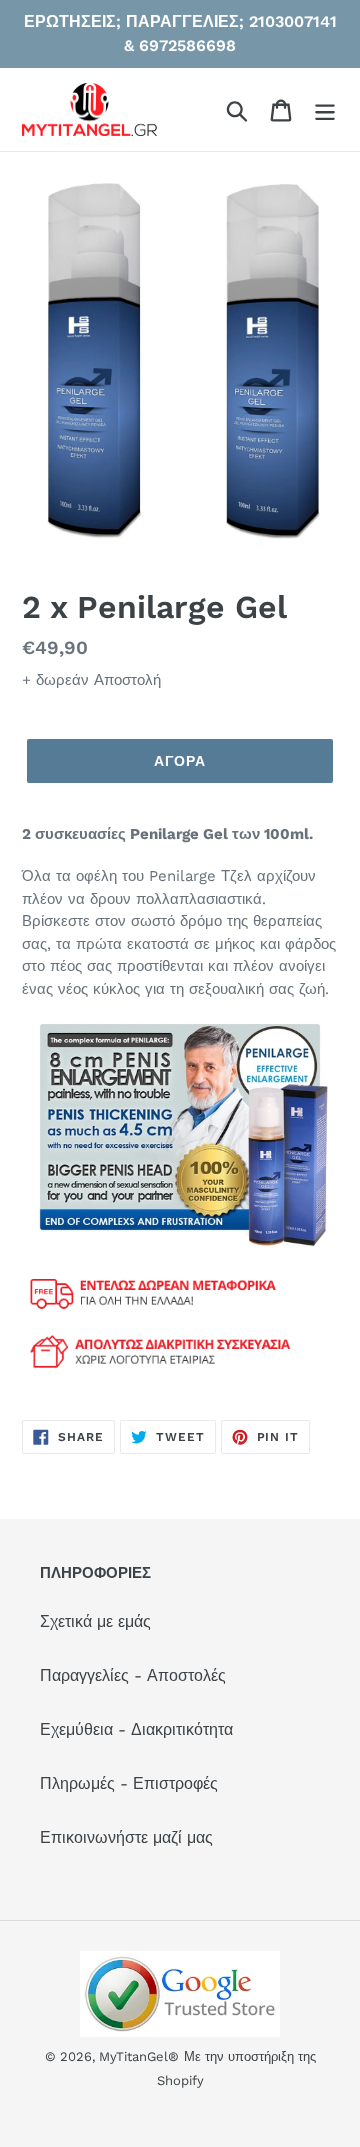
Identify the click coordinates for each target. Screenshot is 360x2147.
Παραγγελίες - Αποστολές (133, 1675)
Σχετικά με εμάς (95, 1621)
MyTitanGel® (139, 2056)
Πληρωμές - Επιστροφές (129, 1783)
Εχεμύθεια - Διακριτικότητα (136, 1729)
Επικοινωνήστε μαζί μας (126, 1837)
